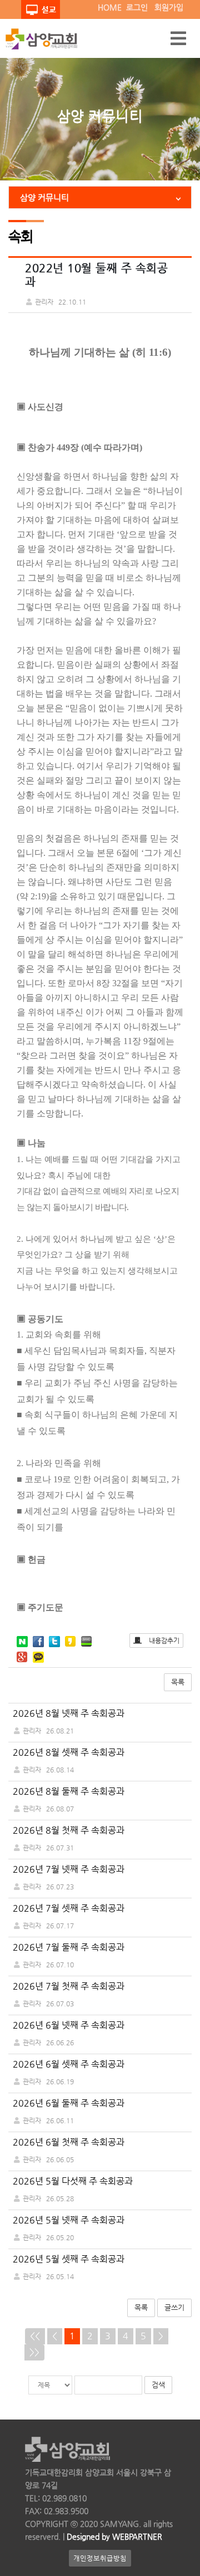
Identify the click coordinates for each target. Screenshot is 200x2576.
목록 (178, 1682)
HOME (110, 7)
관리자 (32, 1731)
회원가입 (169, 7)
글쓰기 (174, 2307)
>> (34, 2352)
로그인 (137, 7)
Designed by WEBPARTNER (113, 2536)
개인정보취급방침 (100, 2558)
